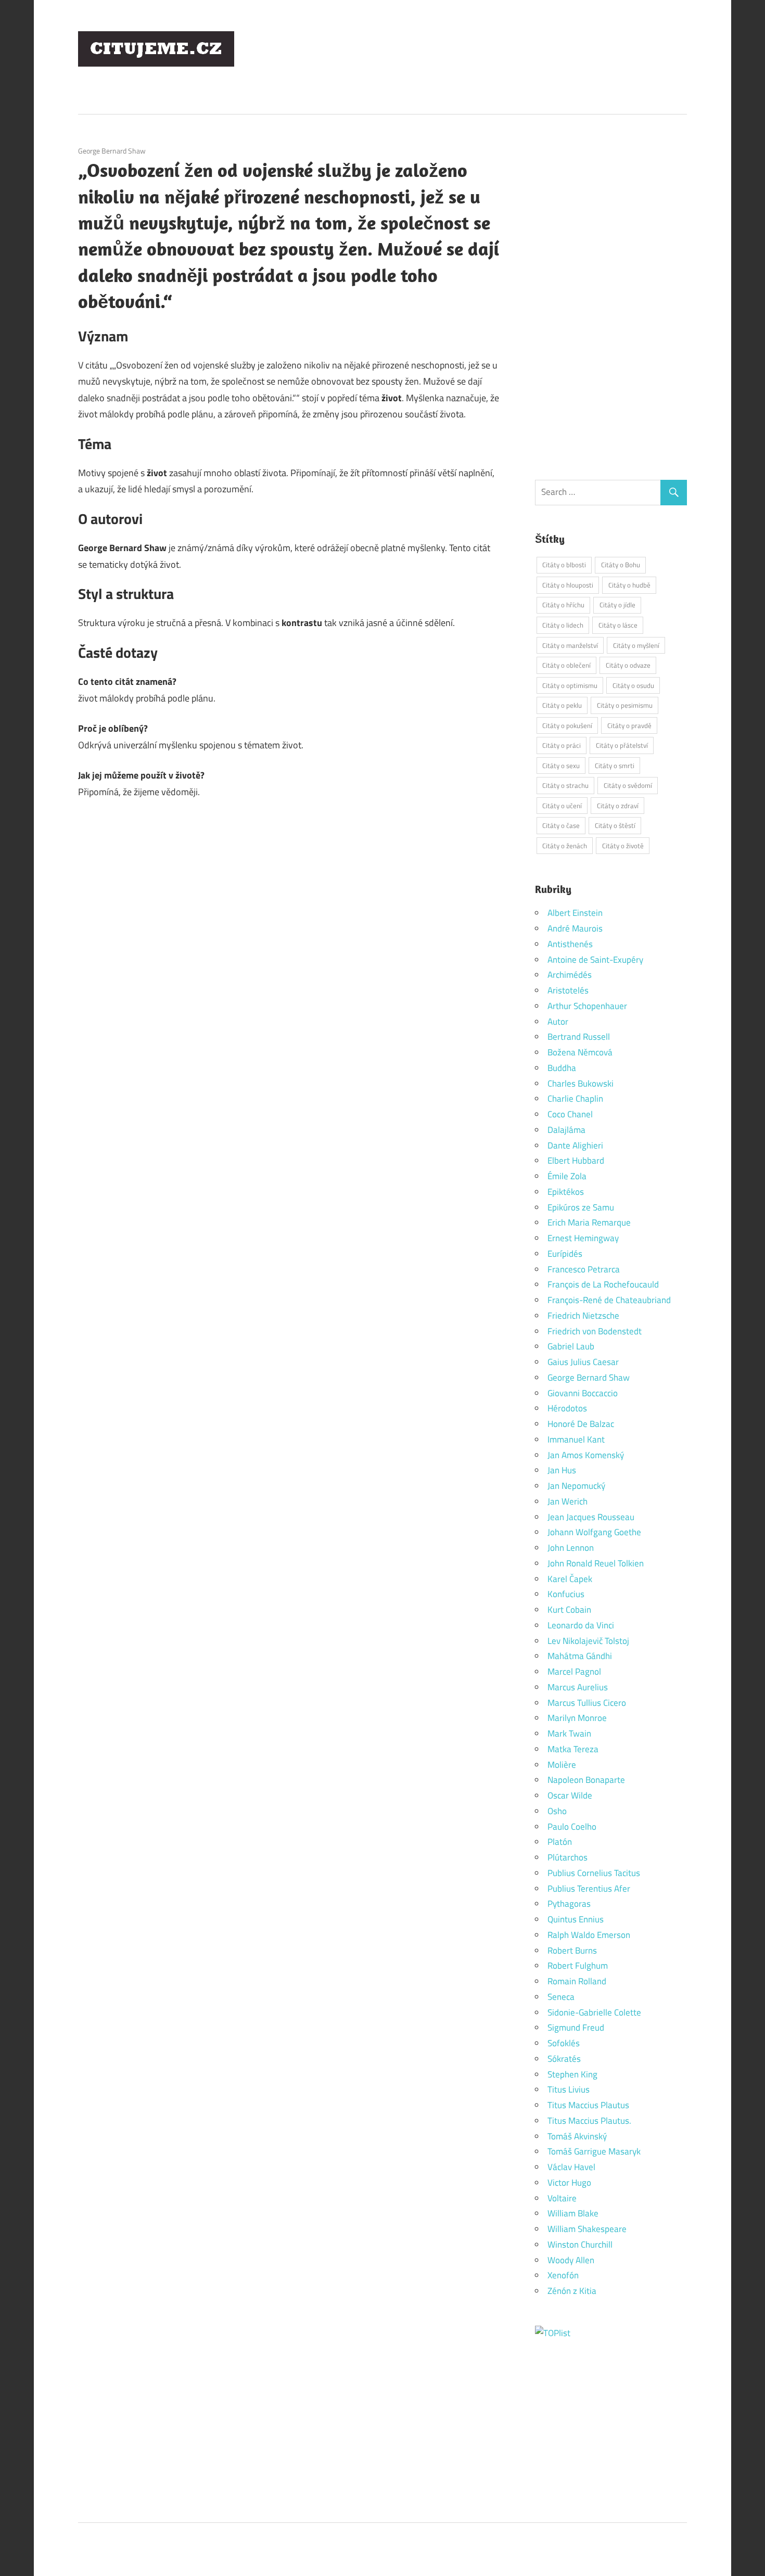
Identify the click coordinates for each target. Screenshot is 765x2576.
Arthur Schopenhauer (587, 1006)
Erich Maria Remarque (589, 1222)
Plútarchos (568, 1857)
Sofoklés (564, 2043)
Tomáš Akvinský (577, 2136)
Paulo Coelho (572, 1827)
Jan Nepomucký (576, 1486)
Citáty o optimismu (570, 685)
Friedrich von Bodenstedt (595, 1331)
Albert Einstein (575, 913)
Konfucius (566, 1594)
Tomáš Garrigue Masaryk (594, 2151)
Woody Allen (571, 2260)
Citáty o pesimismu (625, 705)
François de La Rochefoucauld (603, 1284)
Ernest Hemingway (583, 1238)
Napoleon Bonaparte (586, 1780)
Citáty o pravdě (629, 725)
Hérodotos (567, 1408)
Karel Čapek (570, 1579)
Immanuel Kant (576, 1439)
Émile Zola (567, 1176)
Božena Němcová (580, 1052)
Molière (562, 1765)
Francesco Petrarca (584, 1269)
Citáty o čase (561, 825)
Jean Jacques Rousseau (591, 1517)
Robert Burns (572, 1950)
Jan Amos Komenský (586, 1455)
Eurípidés (565, 1254)
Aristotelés (568, 990)
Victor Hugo (569, 2183)
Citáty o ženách (565, 846)
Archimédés (570, 975)
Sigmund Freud (576, 2027)
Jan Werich (568, 1501)
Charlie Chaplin (575, 1099)
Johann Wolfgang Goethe (594, 1532)
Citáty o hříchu (563, 605)
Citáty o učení (562, 806)
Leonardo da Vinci (581, 1625)
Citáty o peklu (562, 705)
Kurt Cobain (569, 1610)
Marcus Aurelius (578, 1687)
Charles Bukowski (581, 1083)
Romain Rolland (577, 1981)
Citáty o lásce (618, 625)
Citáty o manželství (570, 645)
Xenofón (563, 2275)
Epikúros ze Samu (581, 1207)
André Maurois (575, 928)
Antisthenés (570, 944)
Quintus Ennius (576, 1919)
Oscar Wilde (570, 1795)
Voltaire (562, 2198)
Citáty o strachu (565, 785)
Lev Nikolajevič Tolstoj (588, 1641)
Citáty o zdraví (618, 806)
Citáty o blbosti (564, 565)
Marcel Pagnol (574, 1672)
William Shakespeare (587, 2229)
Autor (558, 1022)
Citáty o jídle (617, 605)
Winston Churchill (580, 2245)
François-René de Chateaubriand (609, 1300)
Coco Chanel (570, 1114)
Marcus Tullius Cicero (587, 1703)
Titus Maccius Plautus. (589, 2121)
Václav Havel (571, 2167)
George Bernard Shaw (112, 151)
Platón (560, 1842)
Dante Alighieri (575, 1145)
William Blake (573, 2213)
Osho (557, 1811)
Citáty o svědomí (628, 785)
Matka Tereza (573, 1749)
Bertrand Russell (579, 1037)
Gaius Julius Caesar (583, 1362)
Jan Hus (562, 1470)
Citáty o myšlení (636, 645)
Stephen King (572, 2074)
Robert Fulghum (578, 1966)
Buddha (562, 1068)
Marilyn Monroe (577, 1718)
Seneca (561, 1997)
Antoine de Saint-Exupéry (595, 960)
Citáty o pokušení (567, 725)
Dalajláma (566, 1130)
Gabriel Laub (571, 1346)
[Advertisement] (498, 57)
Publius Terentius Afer (589, 1889)
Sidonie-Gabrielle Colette (594, 2012)
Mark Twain (569, 1733)
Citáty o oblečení (566, 665)
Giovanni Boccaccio (583, 1393)
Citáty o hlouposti (568, 585)
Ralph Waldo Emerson (589, 1935)
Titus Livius (569, 2089)
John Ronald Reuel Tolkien (596, 1563)
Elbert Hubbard (576, 1161)
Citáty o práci (562, 745)
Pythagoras (569, 1904)
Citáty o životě (623, 846)
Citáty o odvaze (628, 665)
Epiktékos (566, 1192)
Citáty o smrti (615, 766)
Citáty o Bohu (621, 565)
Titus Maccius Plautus (588, 2105)
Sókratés (564, 2059)
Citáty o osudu (633, 685)
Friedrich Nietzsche (583, 1316)
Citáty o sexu (561, 766)
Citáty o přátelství (622, 745)
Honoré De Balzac (581, 1424)
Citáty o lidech (563, 625)
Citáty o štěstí (615, 825)
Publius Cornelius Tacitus (594, 1873)
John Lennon (571, 1548)
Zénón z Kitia (572, 2291)
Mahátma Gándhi (580, 1656)
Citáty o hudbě (629, 585)
